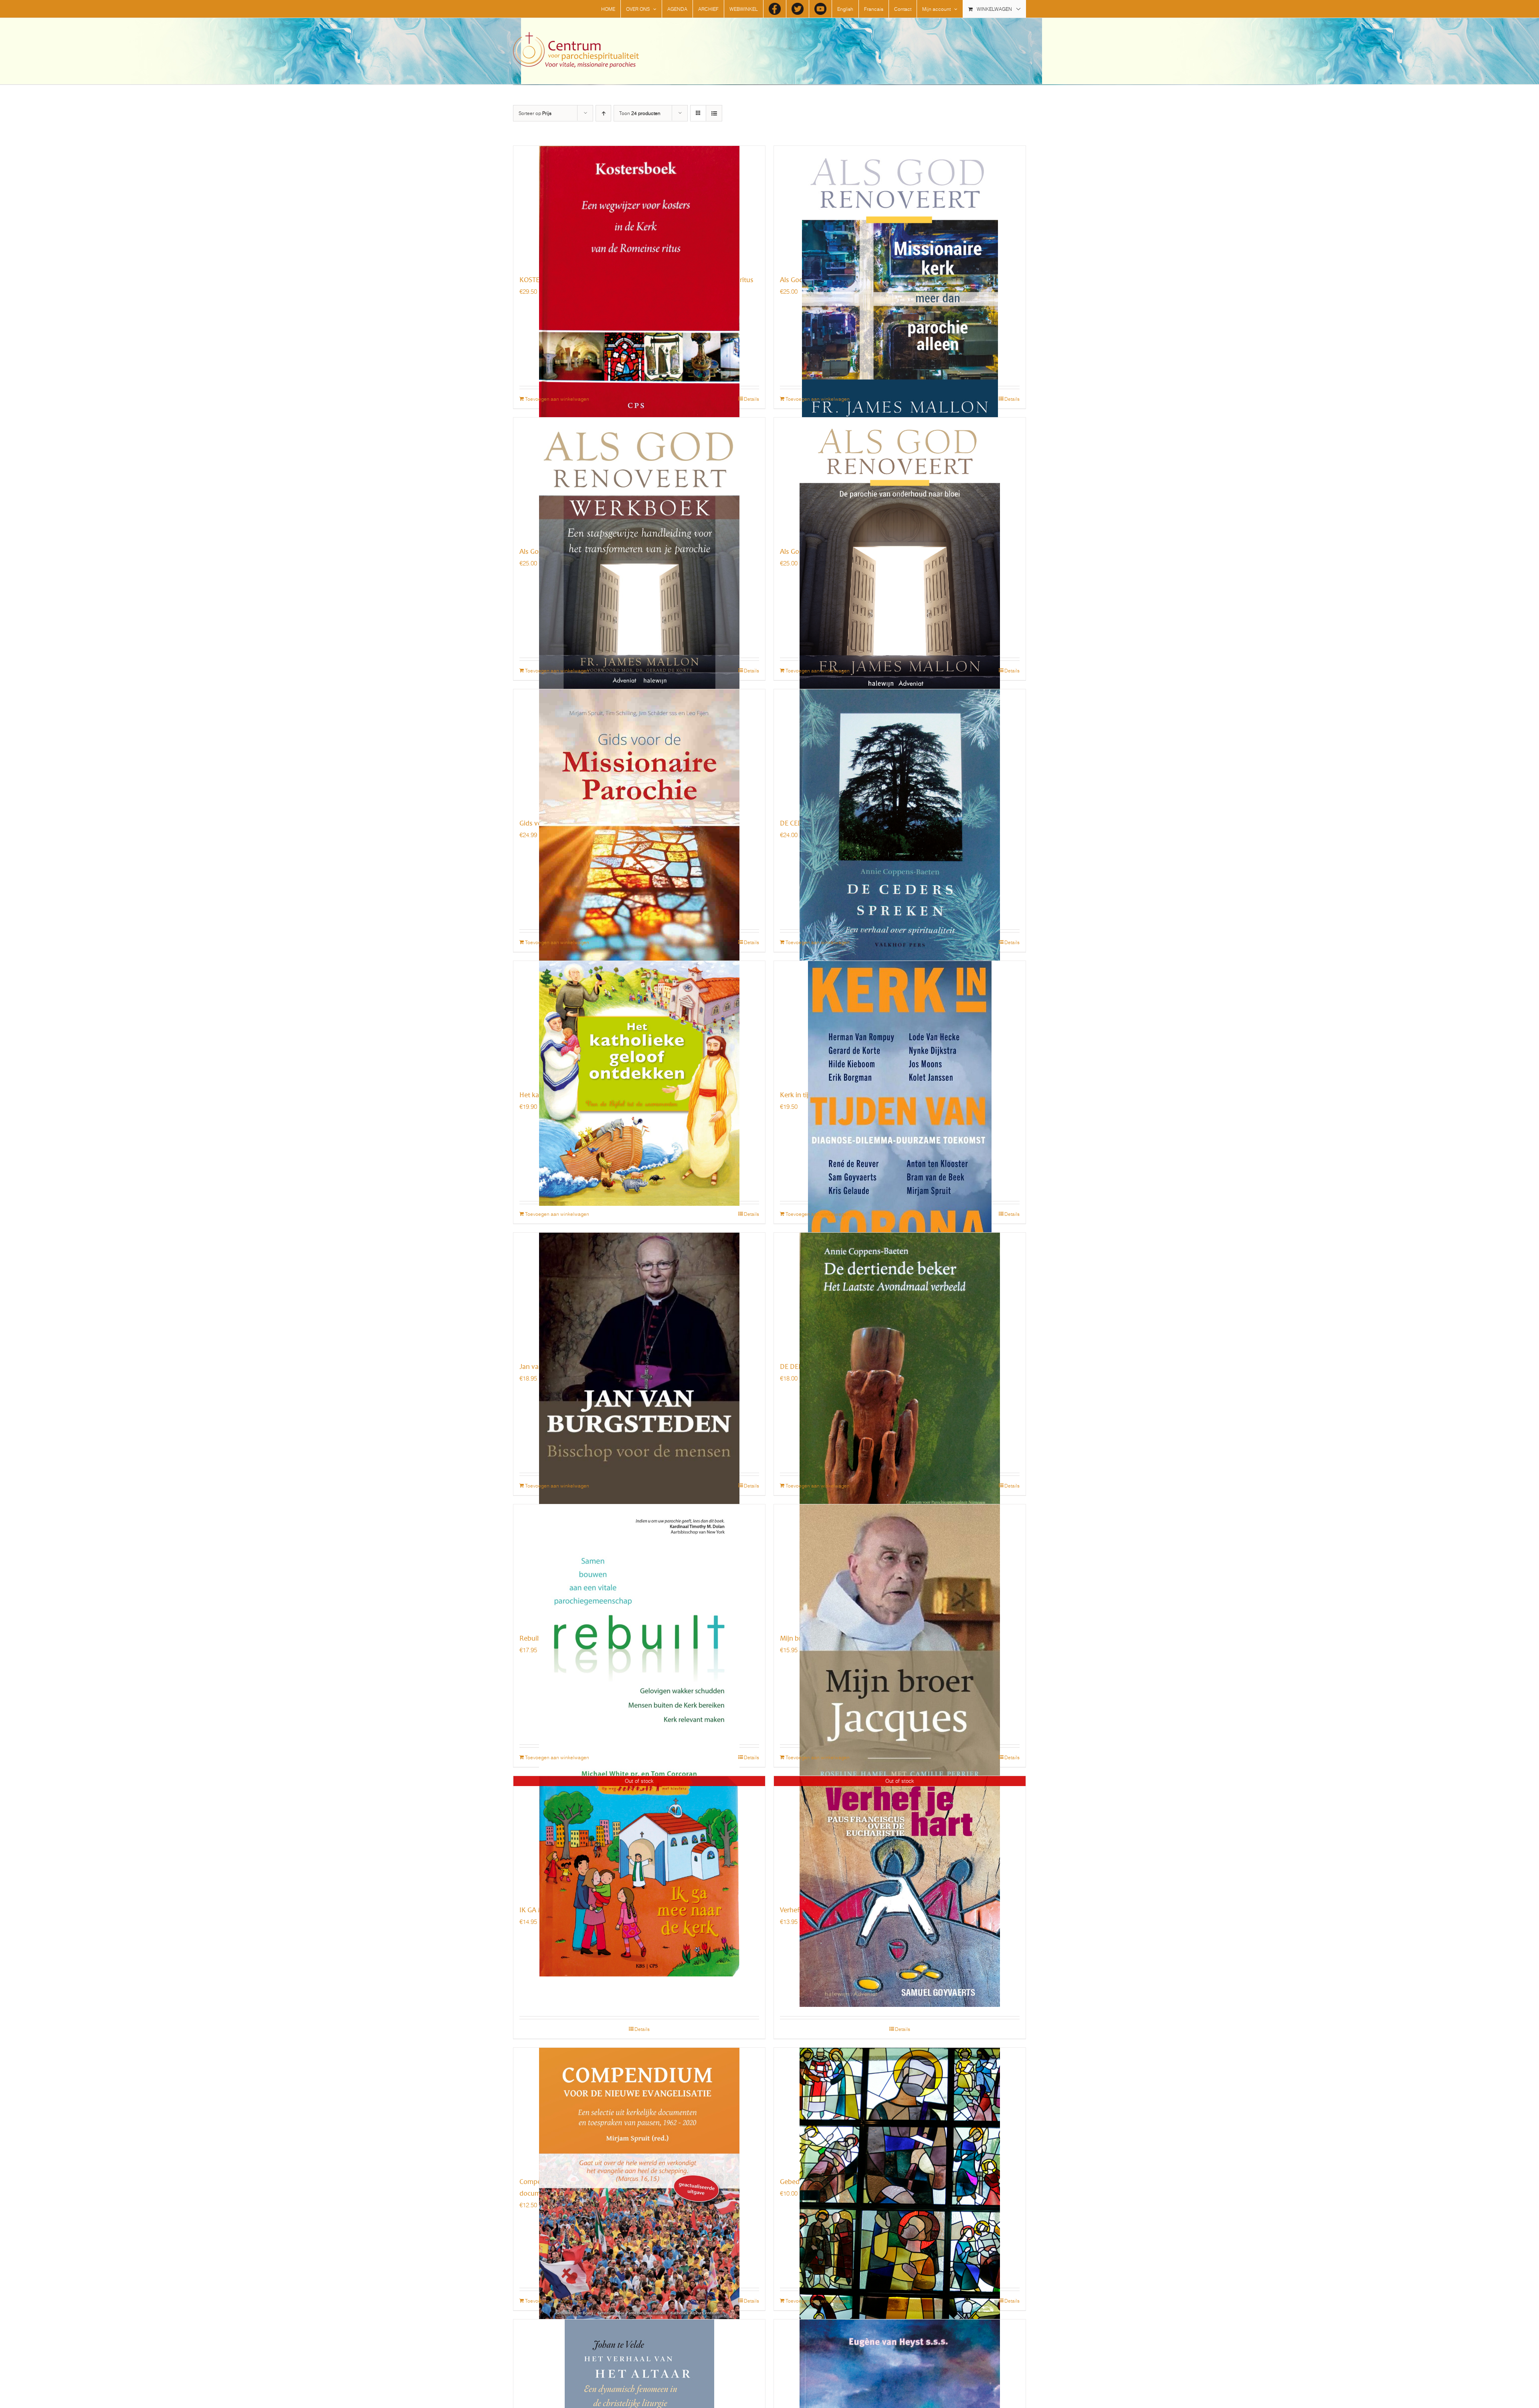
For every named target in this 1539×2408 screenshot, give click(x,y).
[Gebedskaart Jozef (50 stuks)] (900, 2108)
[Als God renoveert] (900, 478)
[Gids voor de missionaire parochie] (639, 749)
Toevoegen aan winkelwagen (557, 399)
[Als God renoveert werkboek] (639, 478)
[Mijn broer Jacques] (900, 1564)
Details (751, 399)
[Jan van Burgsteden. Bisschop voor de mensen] (639, 1293)
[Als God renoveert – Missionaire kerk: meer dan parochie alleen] (900, 206)
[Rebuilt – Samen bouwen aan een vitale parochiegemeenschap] (639, 1564)
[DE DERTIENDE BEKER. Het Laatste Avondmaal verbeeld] (900, 1293)
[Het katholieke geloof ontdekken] (639, 1021)
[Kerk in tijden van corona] (900, 1021)
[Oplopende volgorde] (603, 113)
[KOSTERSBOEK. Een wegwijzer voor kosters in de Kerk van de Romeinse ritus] (639, 206)
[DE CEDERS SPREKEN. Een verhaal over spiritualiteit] (900, 749)
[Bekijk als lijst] (714, 113)
